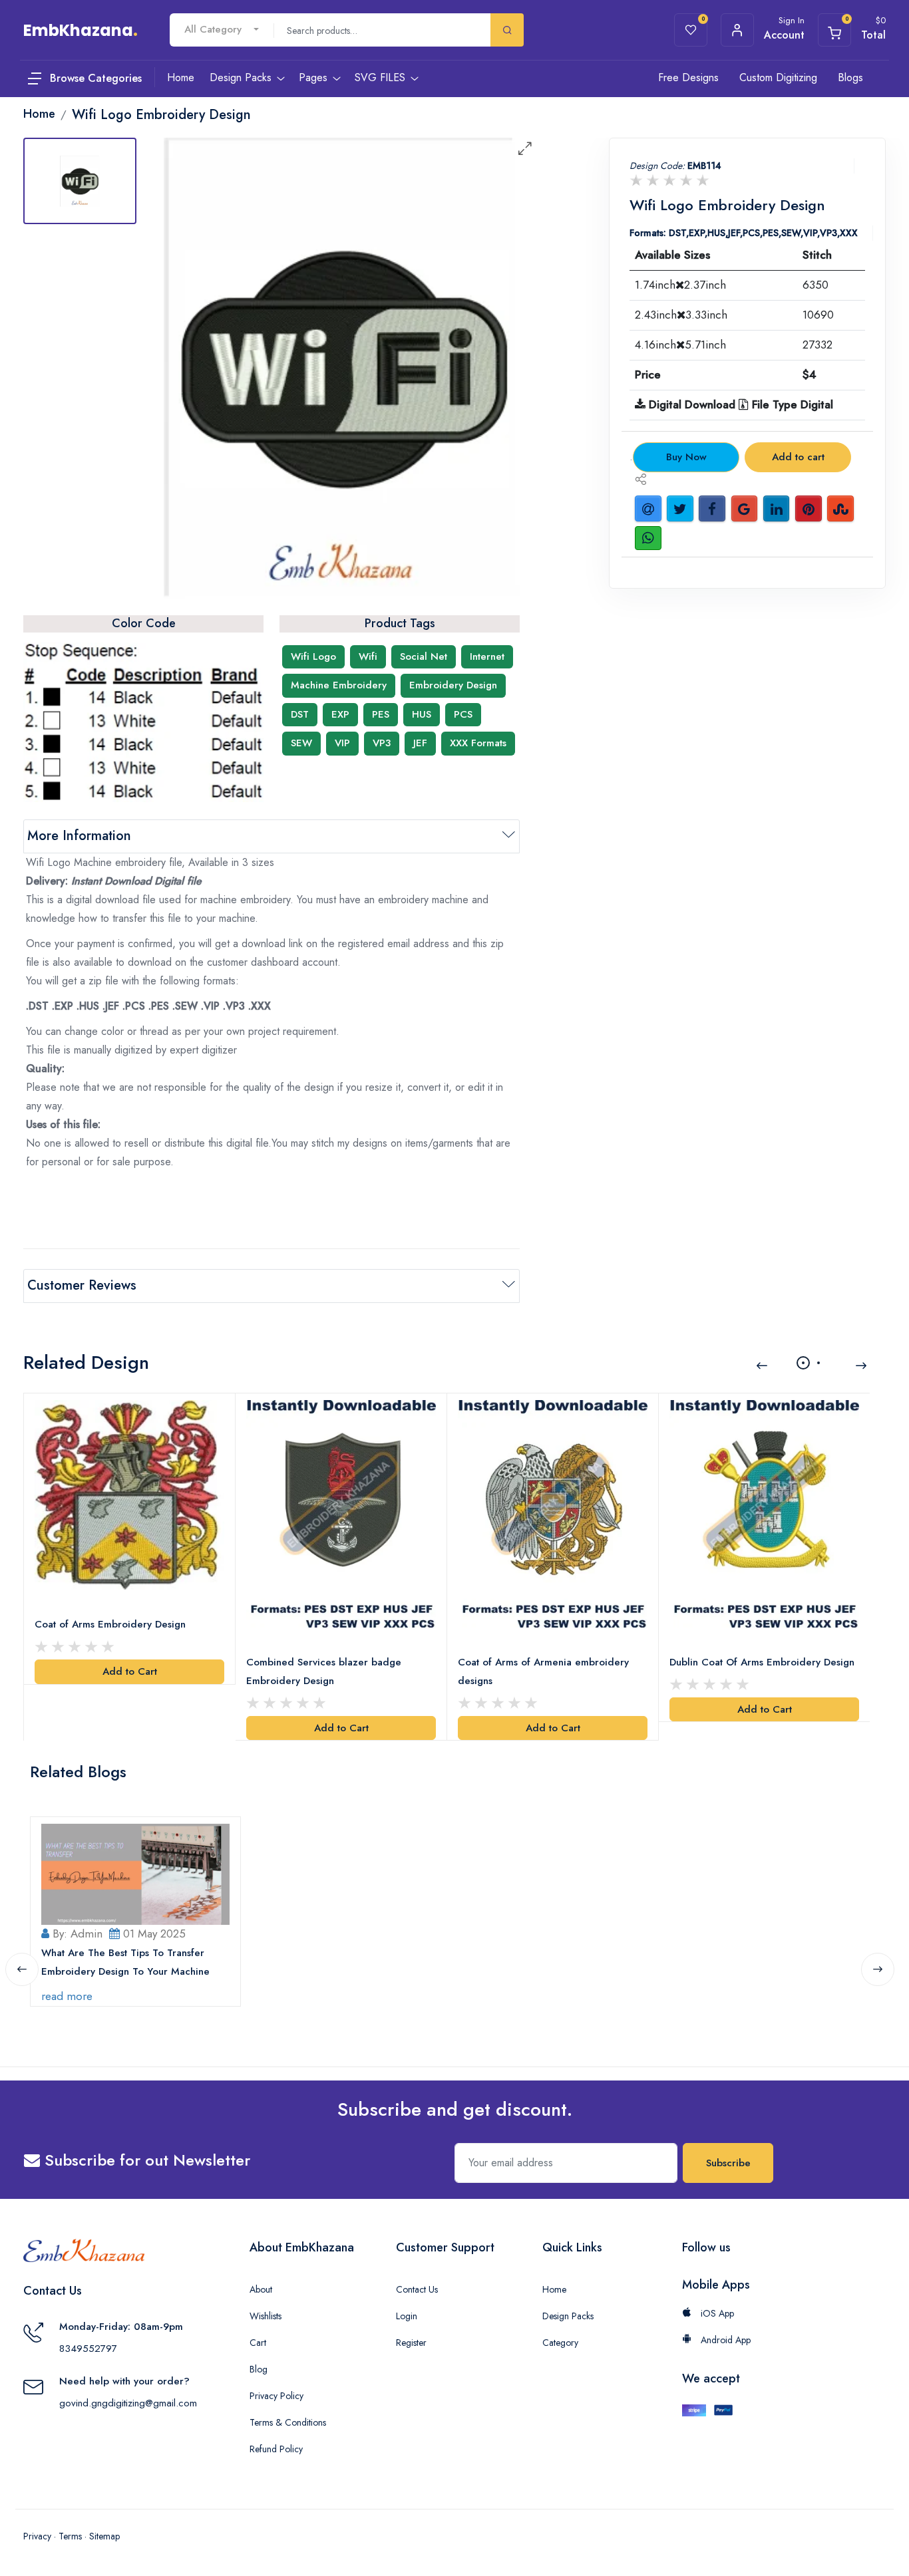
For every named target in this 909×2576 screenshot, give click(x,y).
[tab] (80, 181)
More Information (79, 836)
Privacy (37, 2536)
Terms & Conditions (288, 2422)
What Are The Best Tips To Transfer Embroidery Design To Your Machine (125, 1962)
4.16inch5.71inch (680, 345)
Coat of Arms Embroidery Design (110, 1624)
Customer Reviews (82, 1285)
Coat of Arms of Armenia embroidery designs (543, 1671)
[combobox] (222, 30)
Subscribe (728, 2163)
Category (560, 2343)
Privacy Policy (276, 2396)
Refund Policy (276, 2449)
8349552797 (88, 2349)
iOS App (716, 2313)
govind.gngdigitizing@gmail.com (128, 2403)
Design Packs (568, 2316)
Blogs (850, 77)
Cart (258, 2343)
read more (67, 1996)
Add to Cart (130, 1671)
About (261, 2289)
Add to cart (798, 457)
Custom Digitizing (778, 77)
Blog (259, 2369)
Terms (70, 2536)
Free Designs (688, 77)
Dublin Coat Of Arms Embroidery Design (762, 1662)
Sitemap (104, 2536)
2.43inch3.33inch (681, 315)
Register (411, 2343)
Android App (724, 2340)
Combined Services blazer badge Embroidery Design (324, 1671)
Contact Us (417, 2289)
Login (407, 2316)
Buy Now (686, 457)
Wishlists (266, 2316)
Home (554, 2289)
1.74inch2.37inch (680, 285)
